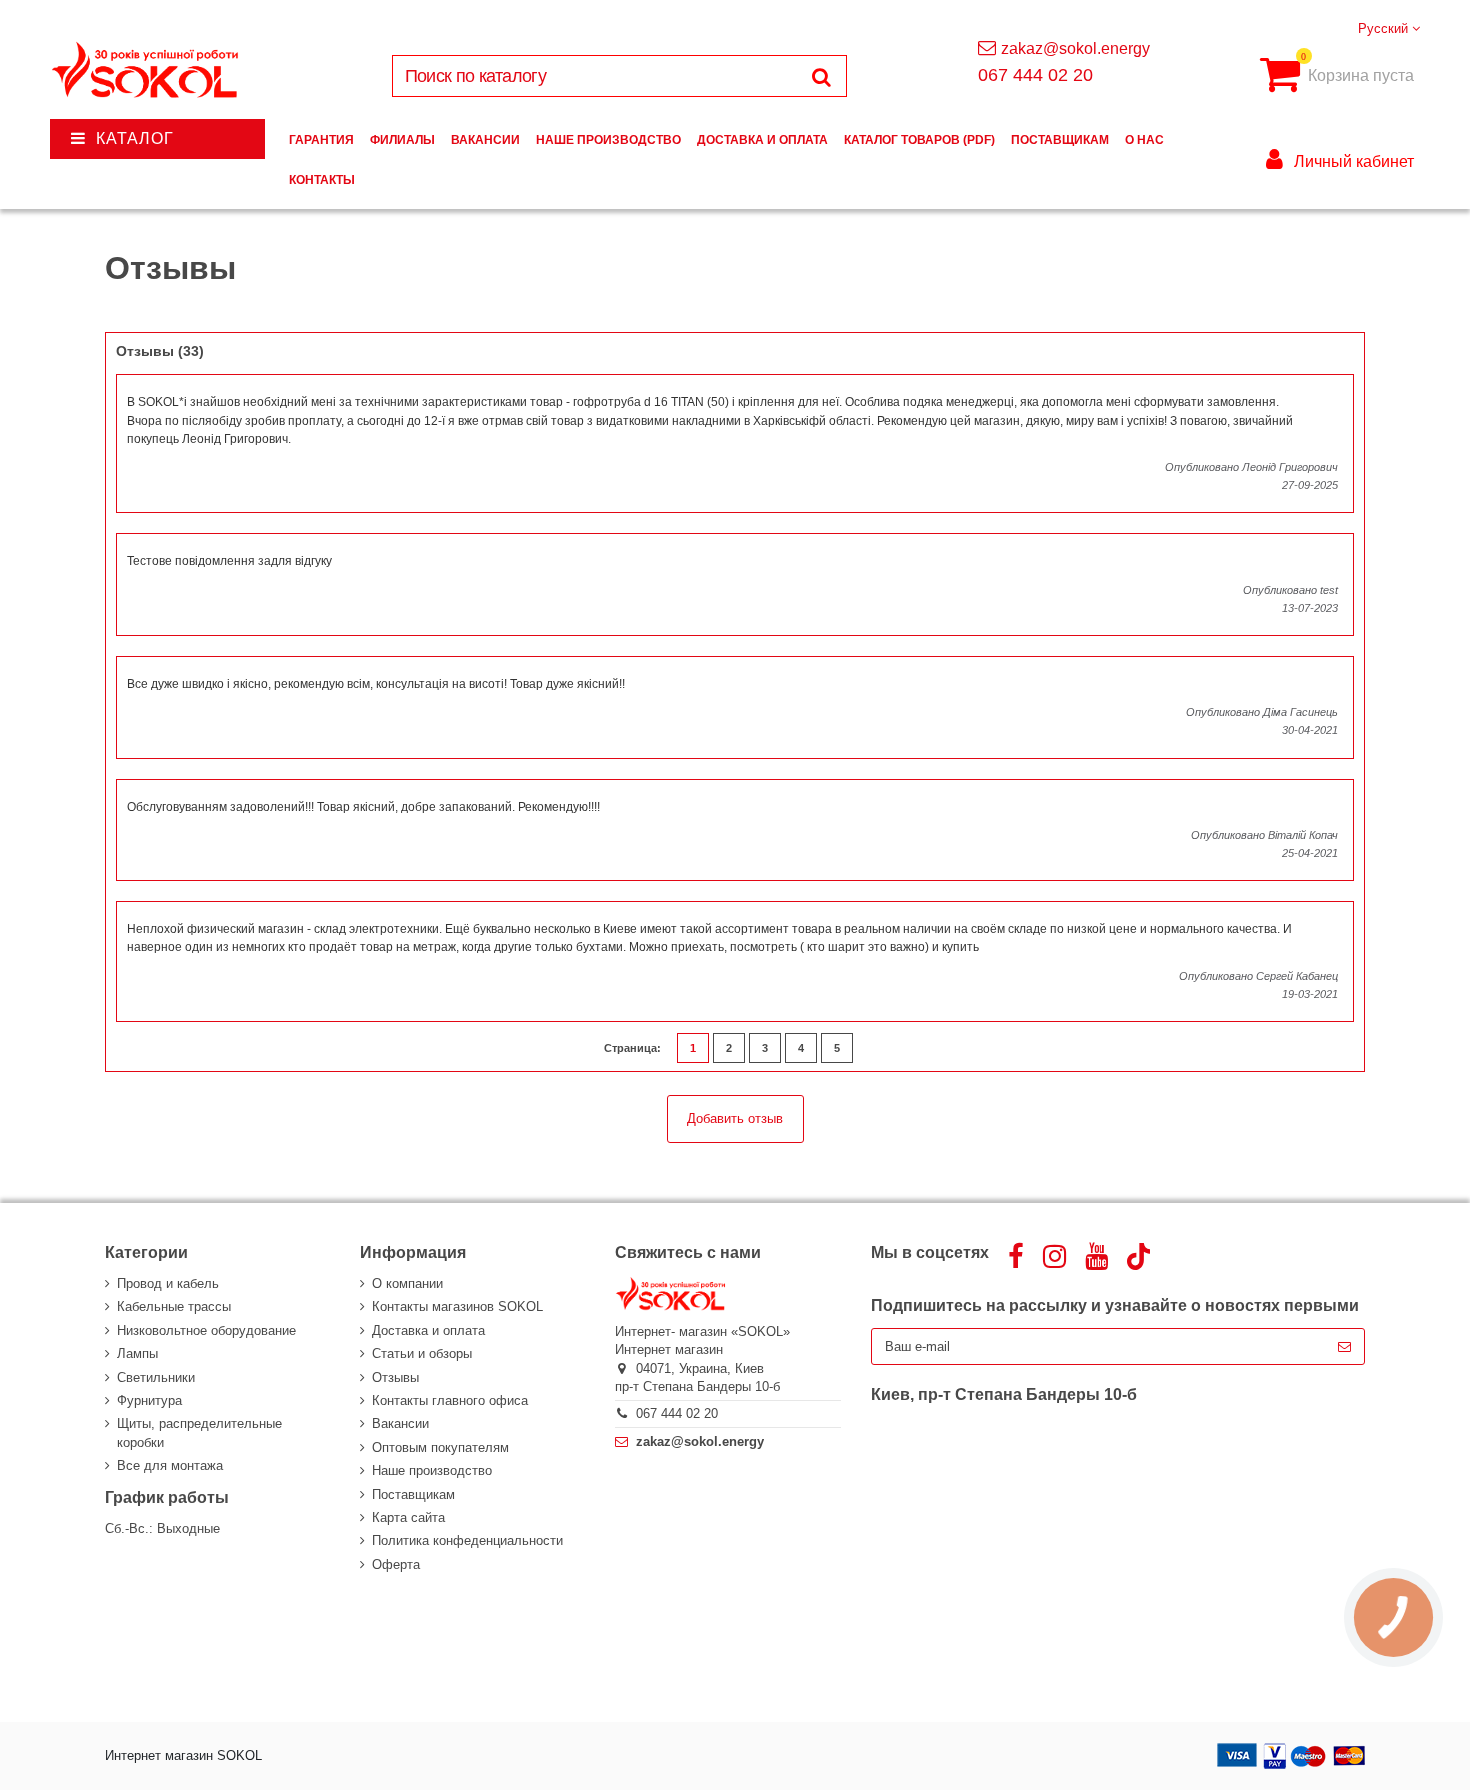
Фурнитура (149, 1400)
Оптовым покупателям (440, 1447)
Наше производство (432, 1470)
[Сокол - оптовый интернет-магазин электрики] (146, 70)
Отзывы (395, 1377)
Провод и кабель (168, 1283)
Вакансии (400, 1423)
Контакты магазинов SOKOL (457, 1306)
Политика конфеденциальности (467, 1540)
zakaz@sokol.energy (1075, 48)
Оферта (396, 1564)
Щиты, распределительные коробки (199, 1432)
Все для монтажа (170, 1465)
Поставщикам (413, 1494)
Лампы (137, 1353)
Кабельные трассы (174, 1306)
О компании (407, 1283)
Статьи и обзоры (422, 1353)
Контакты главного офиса (450, 1400)
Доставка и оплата (428, 1330)
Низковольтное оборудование (206, 1330)
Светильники (156, 1377)
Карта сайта (408, 1517)
